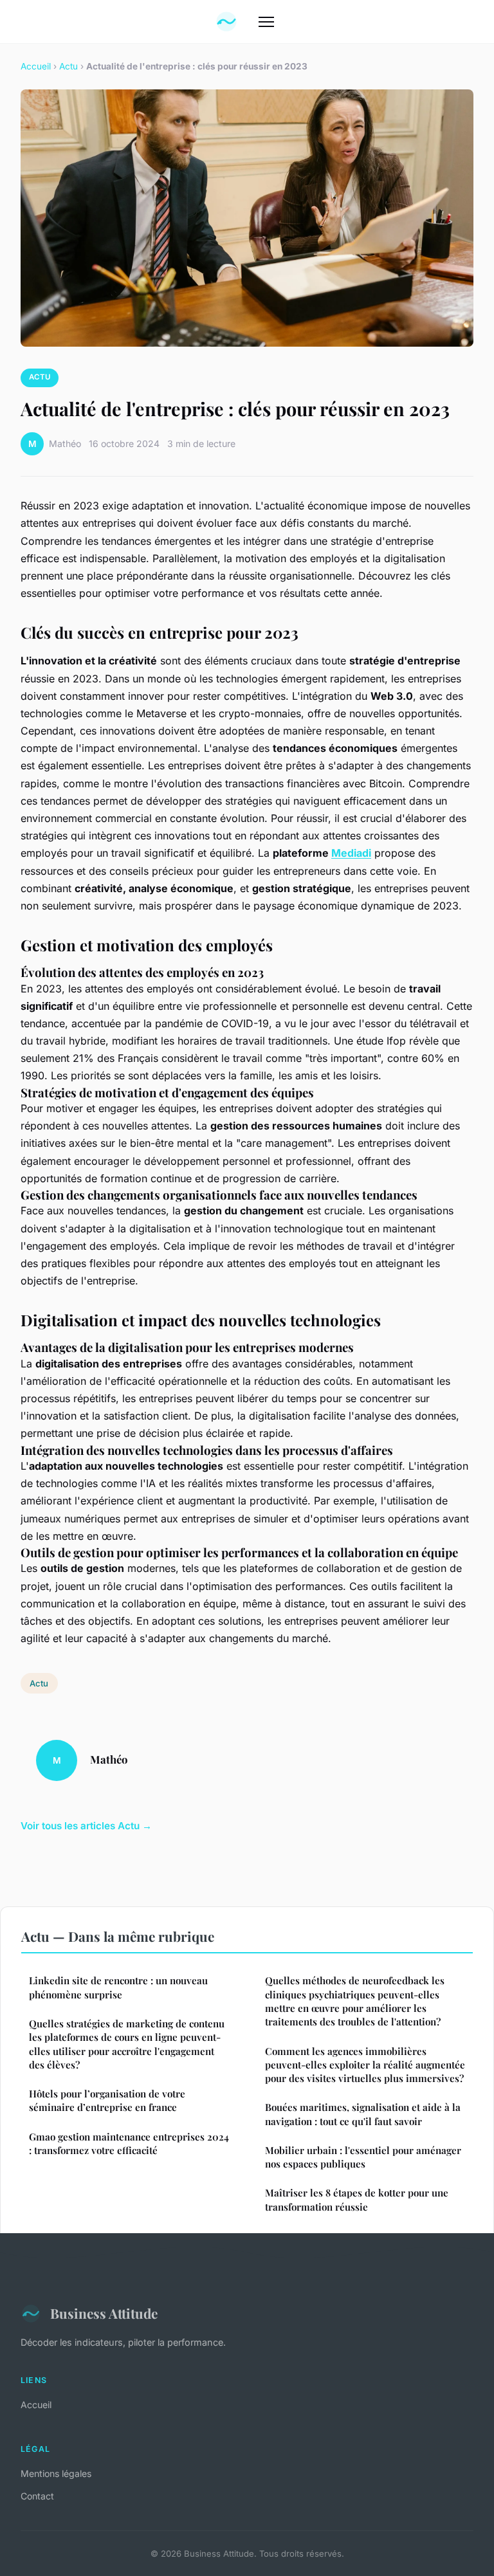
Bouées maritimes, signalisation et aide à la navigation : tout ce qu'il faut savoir (363, 2114)
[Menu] (266, 22)
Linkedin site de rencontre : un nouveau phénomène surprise (118, 1987)
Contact (37, 2496)
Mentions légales (56, 2473)
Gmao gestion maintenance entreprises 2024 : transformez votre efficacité (129, 2143)
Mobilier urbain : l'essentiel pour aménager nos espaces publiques (363, 2157)
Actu (69, 66)
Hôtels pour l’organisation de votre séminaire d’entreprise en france (107, 2100)
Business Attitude (104, 2313)
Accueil (36, 66)
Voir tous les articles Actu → (86, 1826)
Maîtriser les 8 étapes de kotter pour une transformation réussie (357, 2199)
